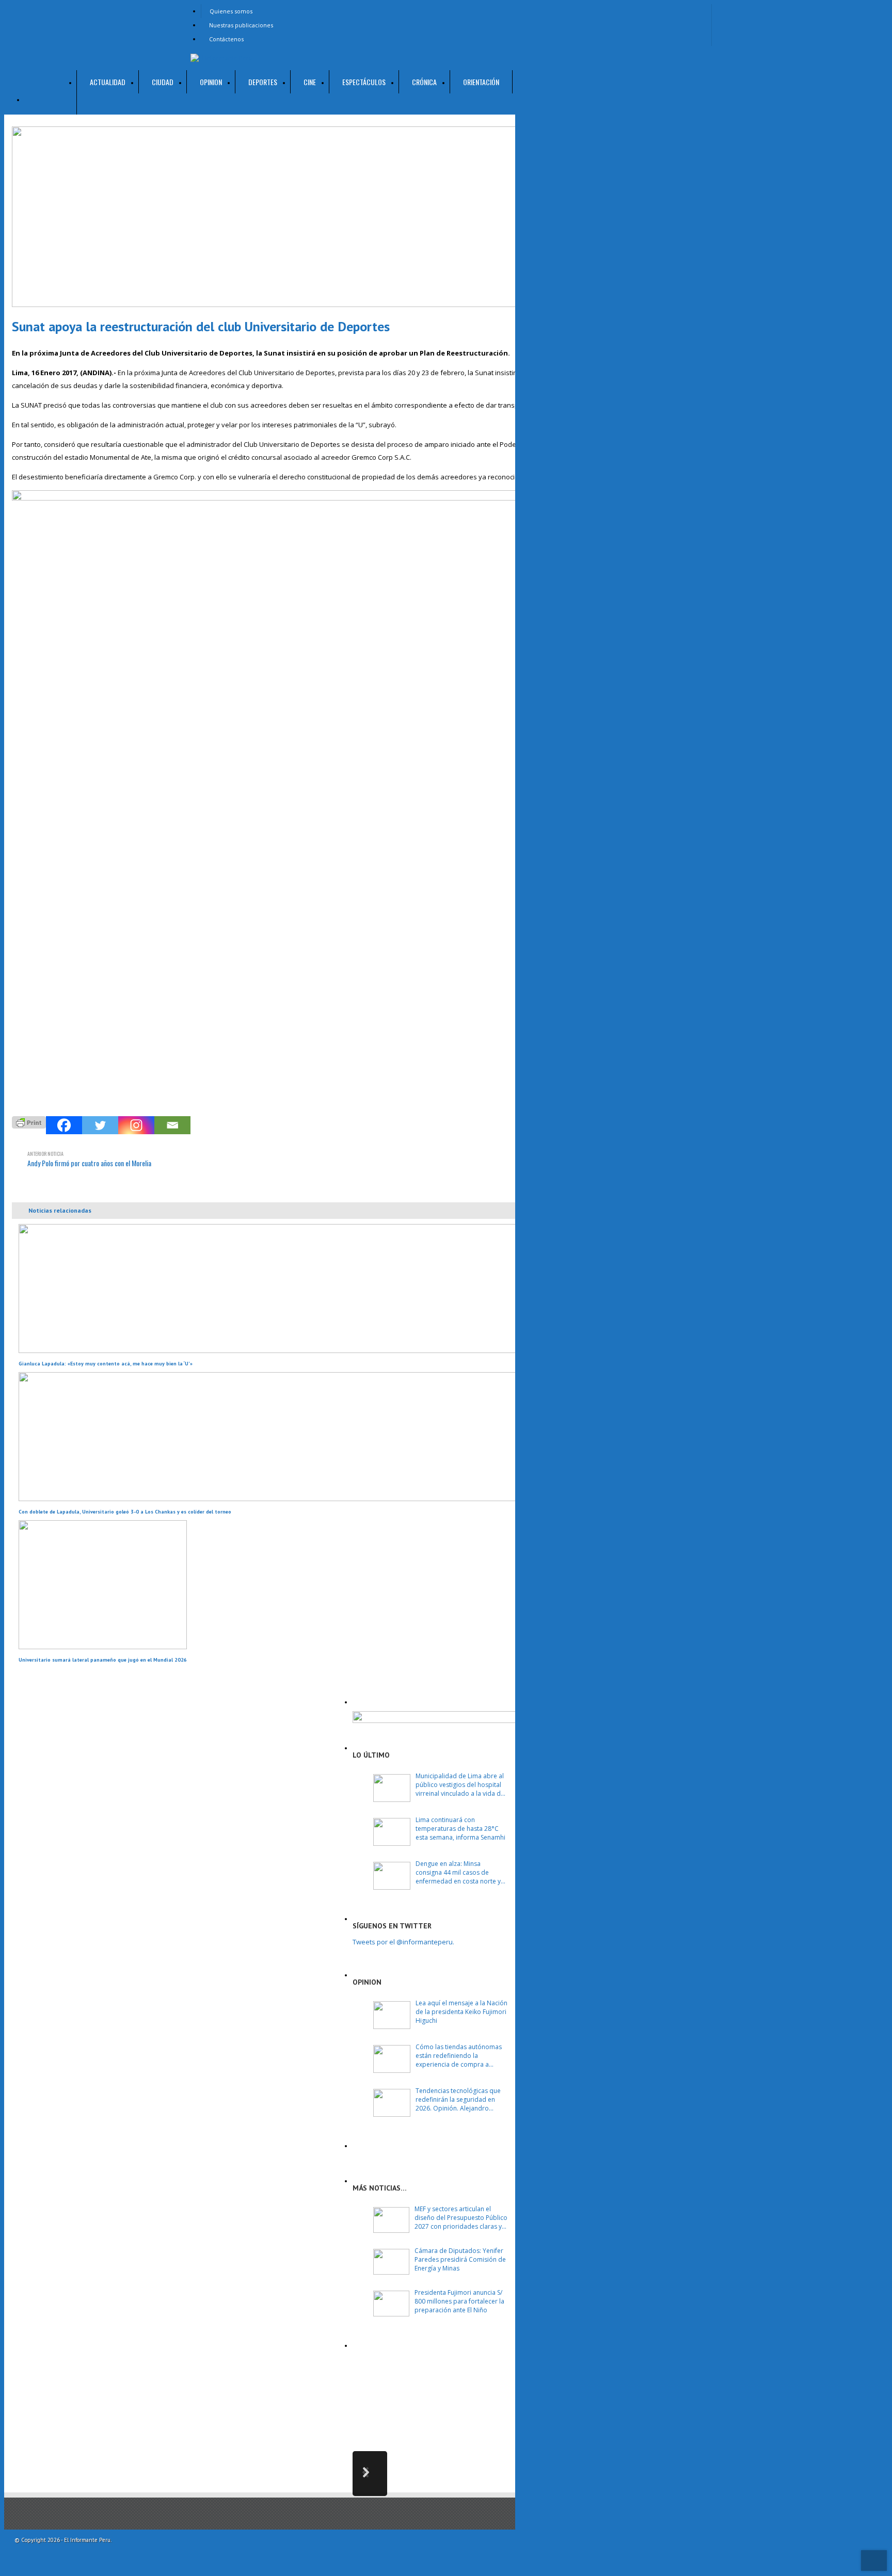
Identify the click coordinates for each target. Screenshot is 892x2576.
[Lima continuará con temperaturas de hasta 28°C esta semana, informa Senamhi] (392, 1832)
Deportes (263, 82)
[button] (370, 2474)
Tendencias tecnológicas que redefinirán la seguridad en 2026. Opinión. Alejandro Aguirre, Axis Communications (459, 2099)
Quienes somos (231, 11)
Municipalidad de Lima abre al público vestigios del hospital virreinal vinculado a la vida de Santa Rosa (460, 1785)
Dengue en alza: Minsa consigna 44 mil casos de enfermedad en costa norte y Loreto (458, 1872)
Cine (310, 82)
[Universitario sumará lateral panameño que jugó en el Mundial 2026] (103, 1647)
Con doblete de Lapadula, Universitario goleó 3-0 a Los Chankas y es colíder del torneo (125, 1512)
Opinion (211, 82)
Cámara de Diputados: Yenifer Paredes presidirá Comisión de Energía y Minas (460, 2259)
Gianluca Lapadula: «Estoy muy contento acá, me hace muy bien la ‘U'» (106, 1364)
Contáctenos (226, 39)
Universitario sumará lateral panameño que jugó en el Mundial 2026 (103, 1660)
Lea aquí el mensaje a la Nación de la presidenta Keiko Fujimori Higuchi (461, 2012)
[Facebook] (64, 1125)
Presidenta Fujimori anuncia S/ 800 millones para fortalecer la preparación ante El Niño (459, 2301)
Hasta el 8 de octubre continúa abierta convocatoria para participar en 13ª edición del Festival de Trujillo (465, 2396)
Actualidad (108, 82)
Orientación (481, 82)
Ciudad (163, 82)
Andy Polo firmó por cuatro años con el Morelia (89, 1159)
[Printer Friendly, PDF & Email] (29, 1121)
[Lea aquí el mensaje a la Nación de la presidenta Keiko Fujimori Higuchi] (392, 2015)
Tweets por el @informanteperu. (403, 1942)
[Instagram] (136, 1125)
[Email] (172, 1125)
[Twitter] (100, 1125)
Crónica (424, 82)
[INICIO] (51, 92)
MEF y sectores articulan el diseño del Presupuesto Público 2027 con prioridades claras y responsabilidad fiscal (461, 2218)
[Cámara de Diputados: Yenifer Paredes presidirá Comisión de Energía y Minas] (391, 2262)
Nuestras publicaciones (241, 25)
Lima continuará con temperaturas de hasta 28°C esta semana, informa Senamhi (460, 1829)
